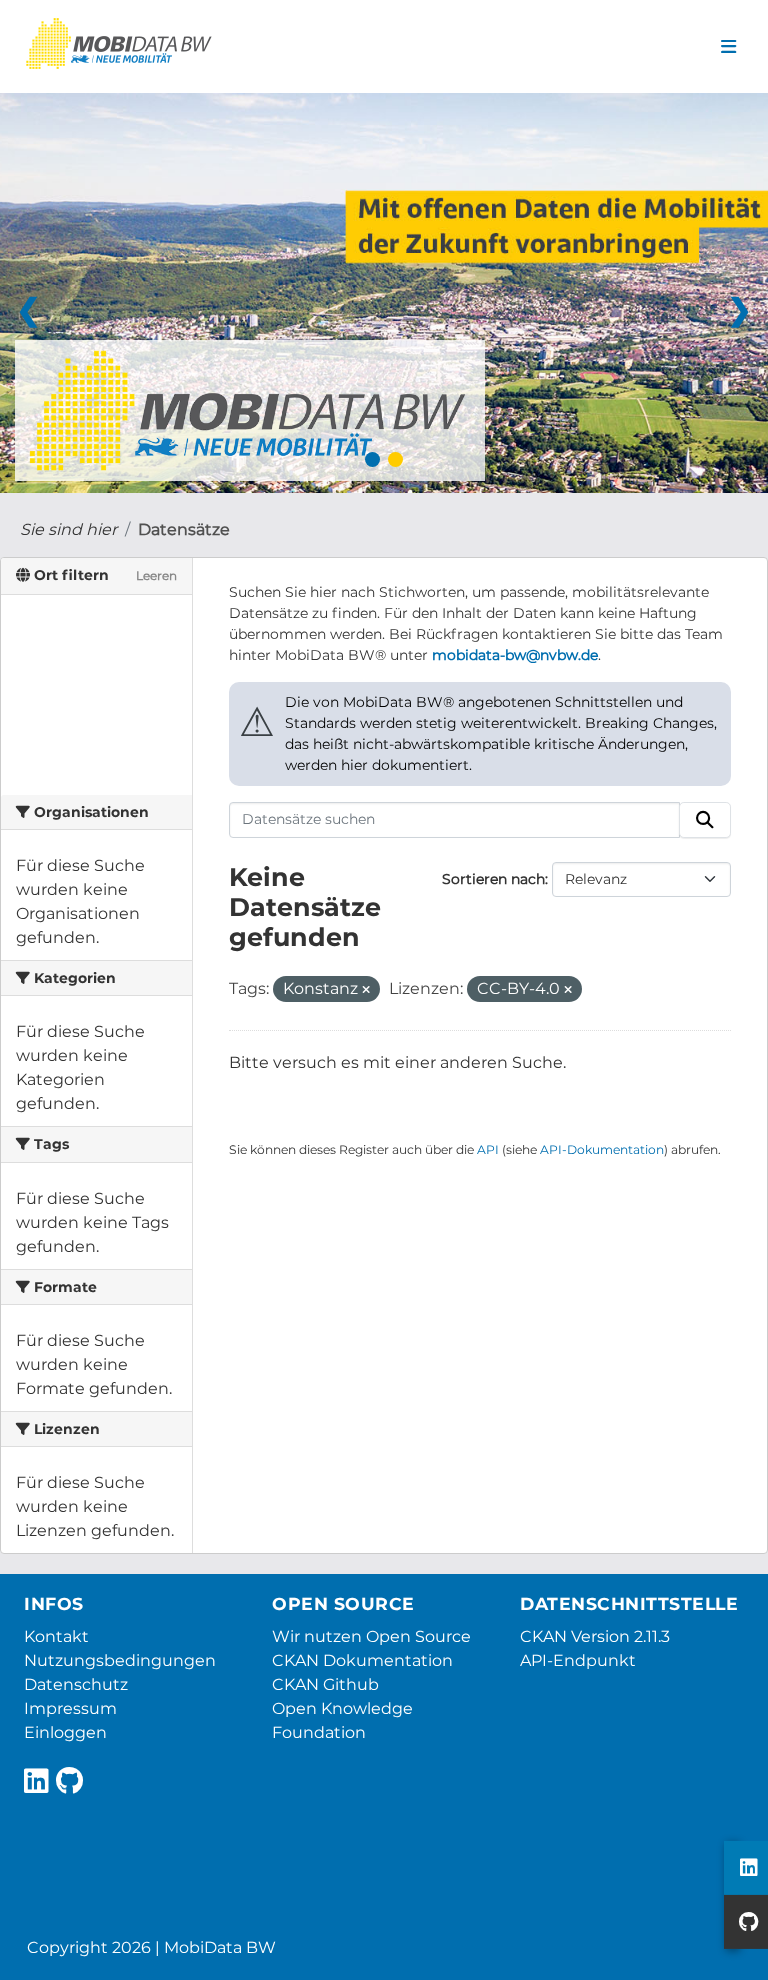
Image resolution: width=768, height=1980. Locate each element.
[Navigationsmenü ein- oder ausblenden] (728, 47)
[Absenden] (705, 820)
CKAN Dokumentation (362, 1660)
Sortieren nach (493, 879)
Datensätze (184, 529)
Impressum (70, 1708)
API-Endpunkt (578, 1660)
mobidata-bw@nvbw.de (515, 655)
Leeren (156, 575)
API (488, 1149)
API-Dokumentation (602, 1149)
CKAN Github (325, 1684)
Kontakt (56, 1636)
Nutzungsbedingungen (120, 1660)
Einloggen (65, 1732)
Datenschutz (76, 1684)
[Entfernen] (366, 990)
